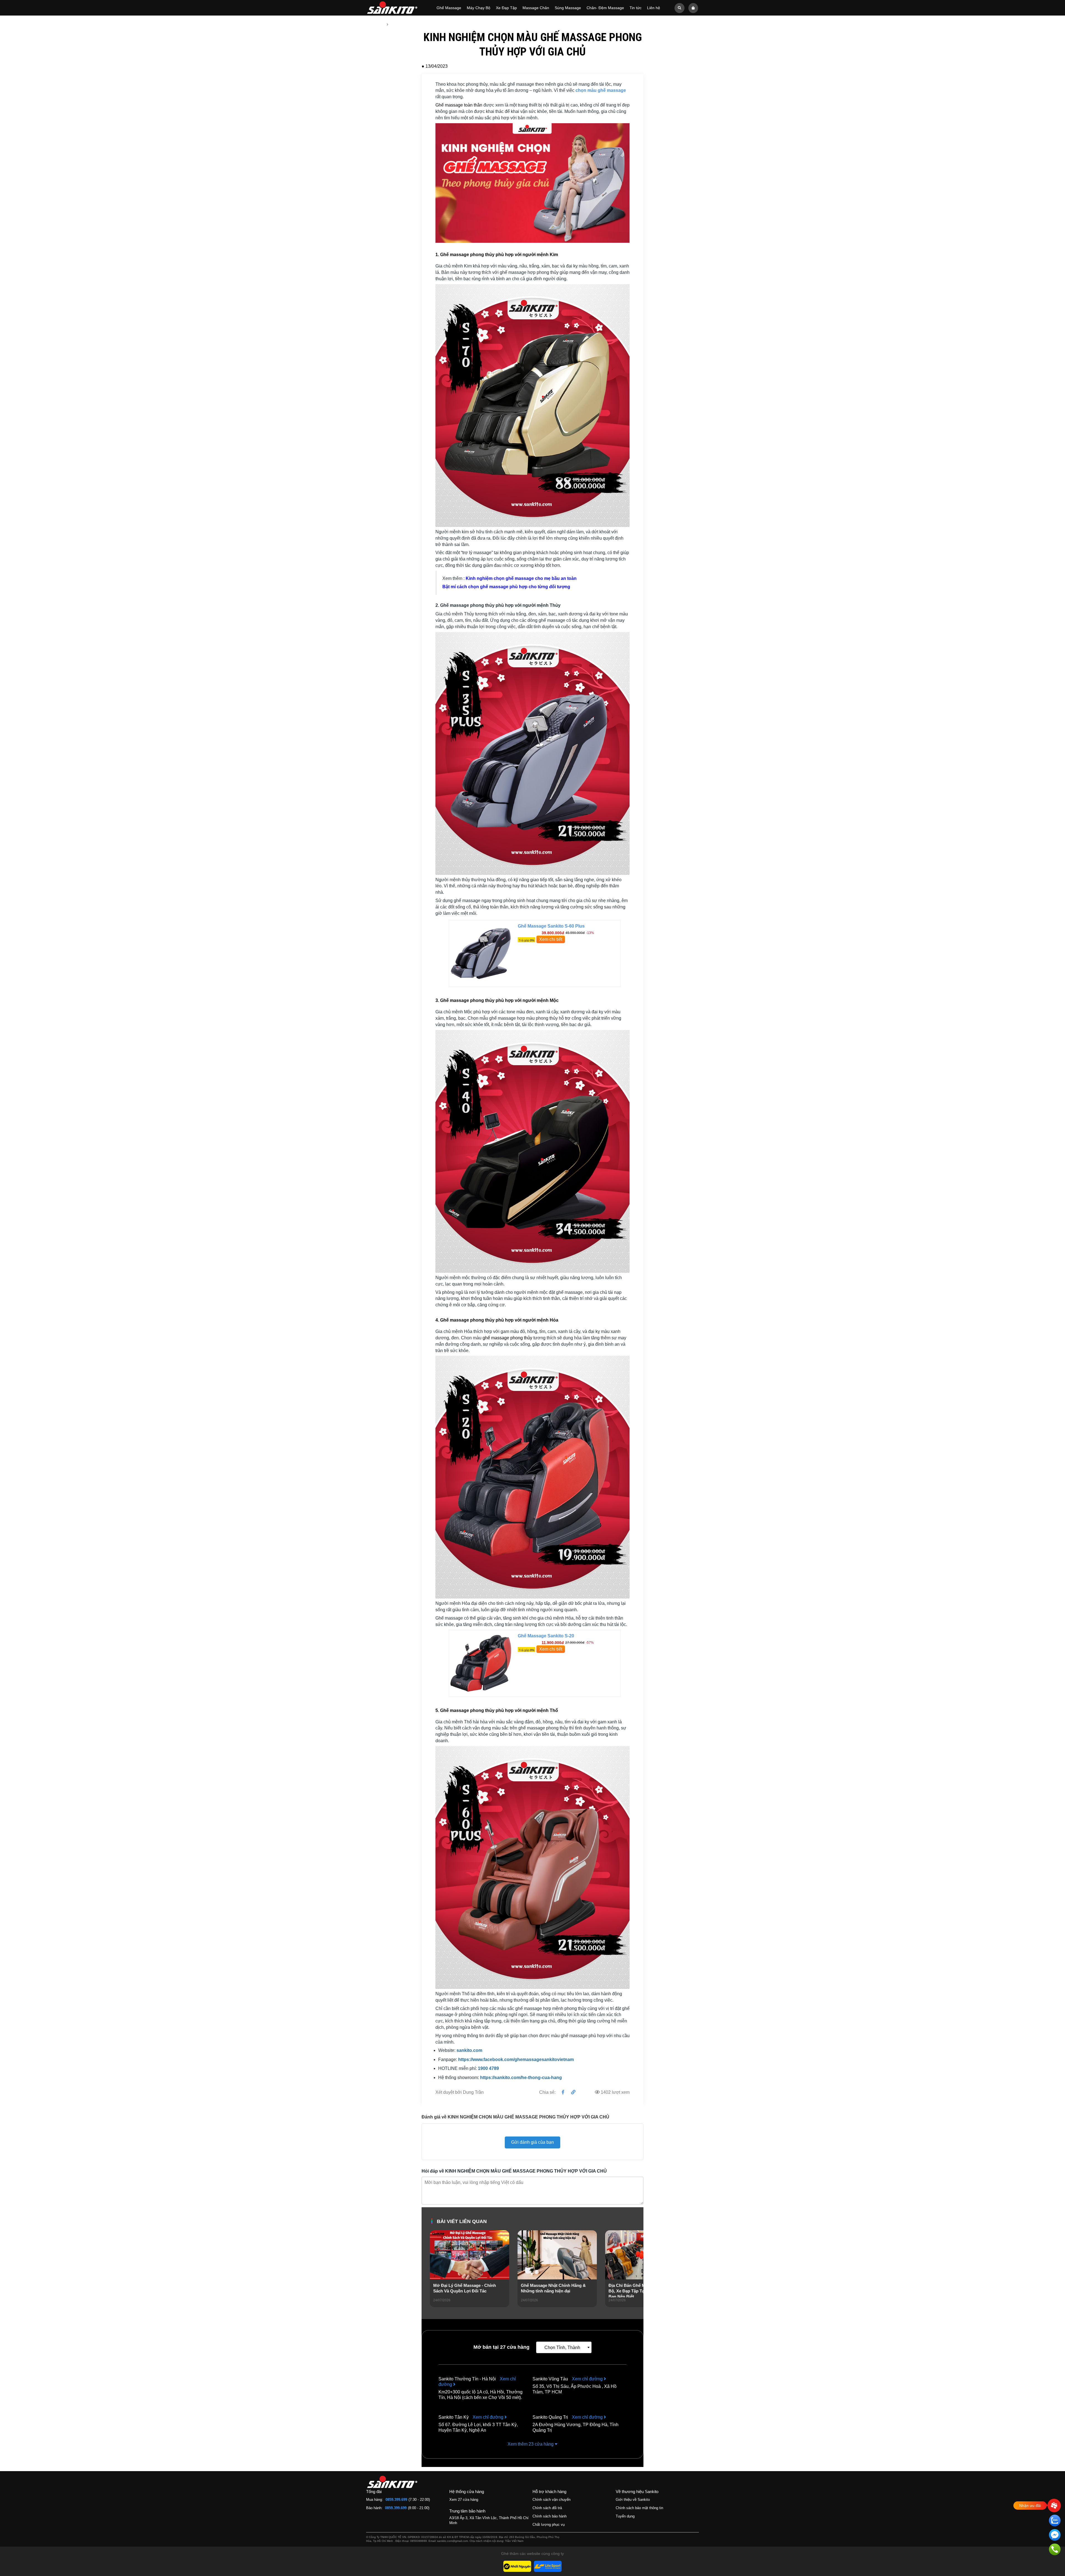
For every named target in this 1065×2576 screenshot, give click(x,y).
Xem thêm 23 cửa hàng (531, 2444)
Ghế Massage (449, 8)
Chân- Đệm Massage (605, 8)
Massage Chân (536, 8)
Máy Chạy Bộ (479, 8)
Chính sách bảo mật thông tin (639, 2508)
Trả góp (527, 940)
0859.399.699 (396, 2500)
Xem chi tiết (551, 939)
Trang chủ (375, 24)
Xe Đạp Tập (506, 8)
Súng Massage (568, 8)
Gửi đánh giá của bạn (532, 2142)
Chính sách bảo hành (550, 2516)
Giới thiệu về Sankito (633, 2500)
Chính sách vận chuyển (551, 2500)
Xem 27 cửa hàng (464, 2500)
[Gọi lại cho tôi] (1055, 2550)
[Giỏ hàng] (693, 8)
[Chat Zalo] (1055, 2521)
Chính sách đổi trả (547, 2508)
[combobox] (564, 2347)
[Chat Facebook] (1055, 2536)
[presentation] (434, 2276)
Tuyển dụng (625, 2516)
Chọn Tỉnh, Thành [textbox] (562, 2348)
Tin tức (636, 8)
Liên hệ (654, 8)
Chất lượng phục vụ (549, 2525)
